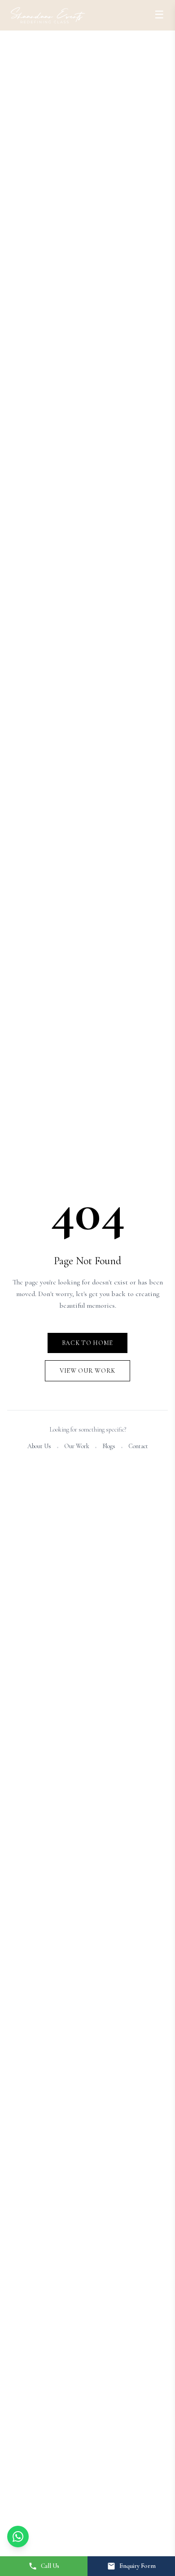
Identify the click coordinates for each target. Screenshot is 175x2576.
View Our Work (87, 1371)
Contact (138, 1446)
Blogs (109, 1446)
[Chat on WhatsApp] (18, 2537)
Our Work (77, 1446)
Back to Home (87, 1343)
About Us (39, 1446)
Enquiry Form (138, 2566)
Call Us (50, 2566)
